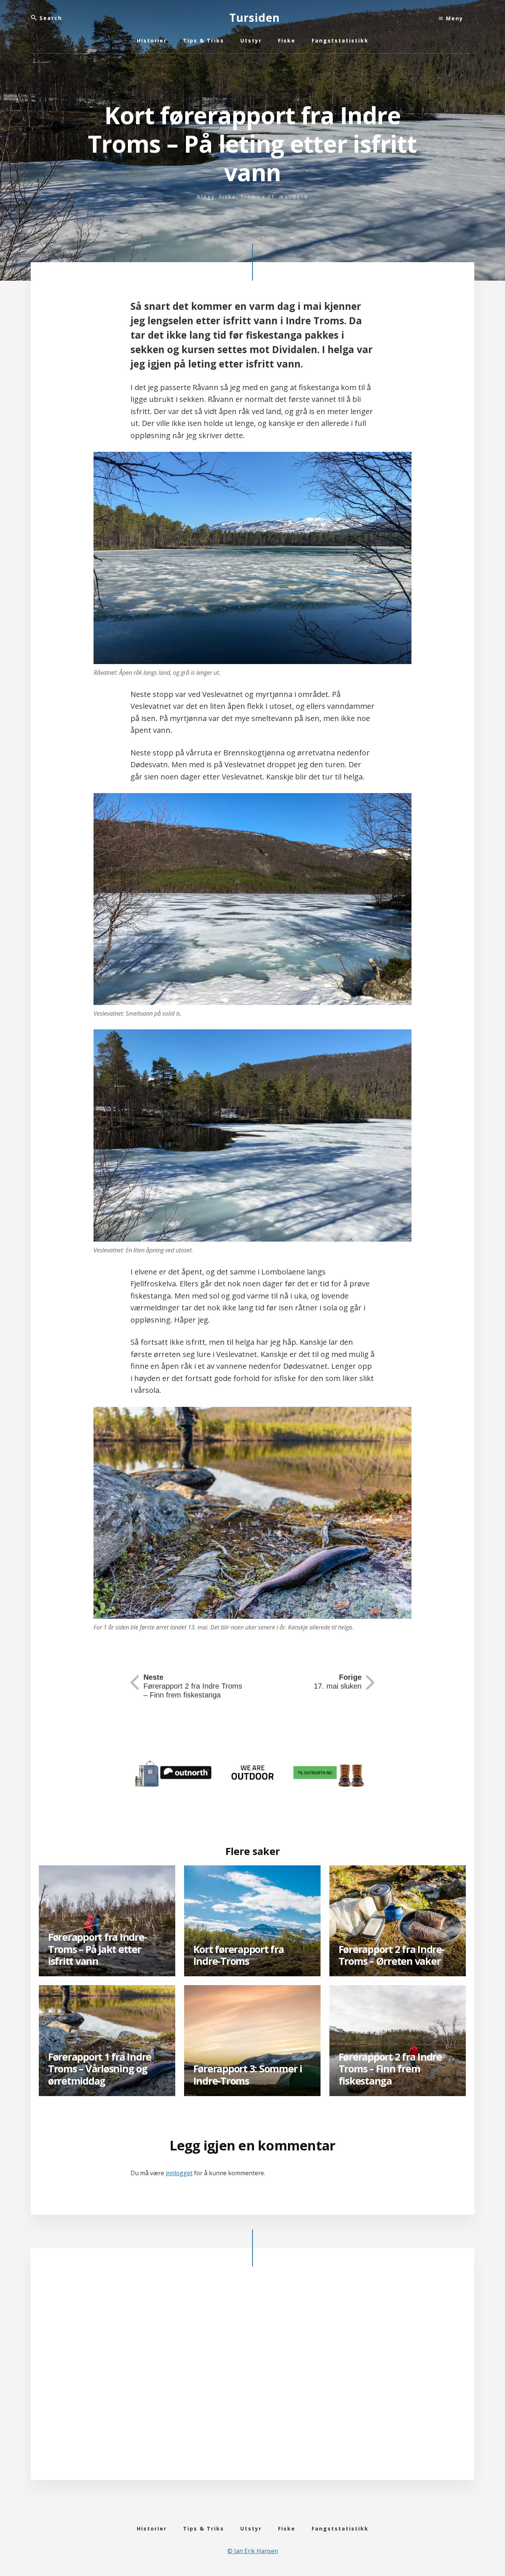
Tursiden (255, 18)
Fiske (228, 197)
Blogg (206, 197)
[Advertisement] (253, 2379)
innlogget (179, 2173)
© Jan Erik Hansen (253, 2551)
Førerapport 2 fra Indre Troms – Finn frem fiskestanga (193, 1686)
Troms (250, 197)
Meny (453, 18)
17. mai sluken (338, 1682)
